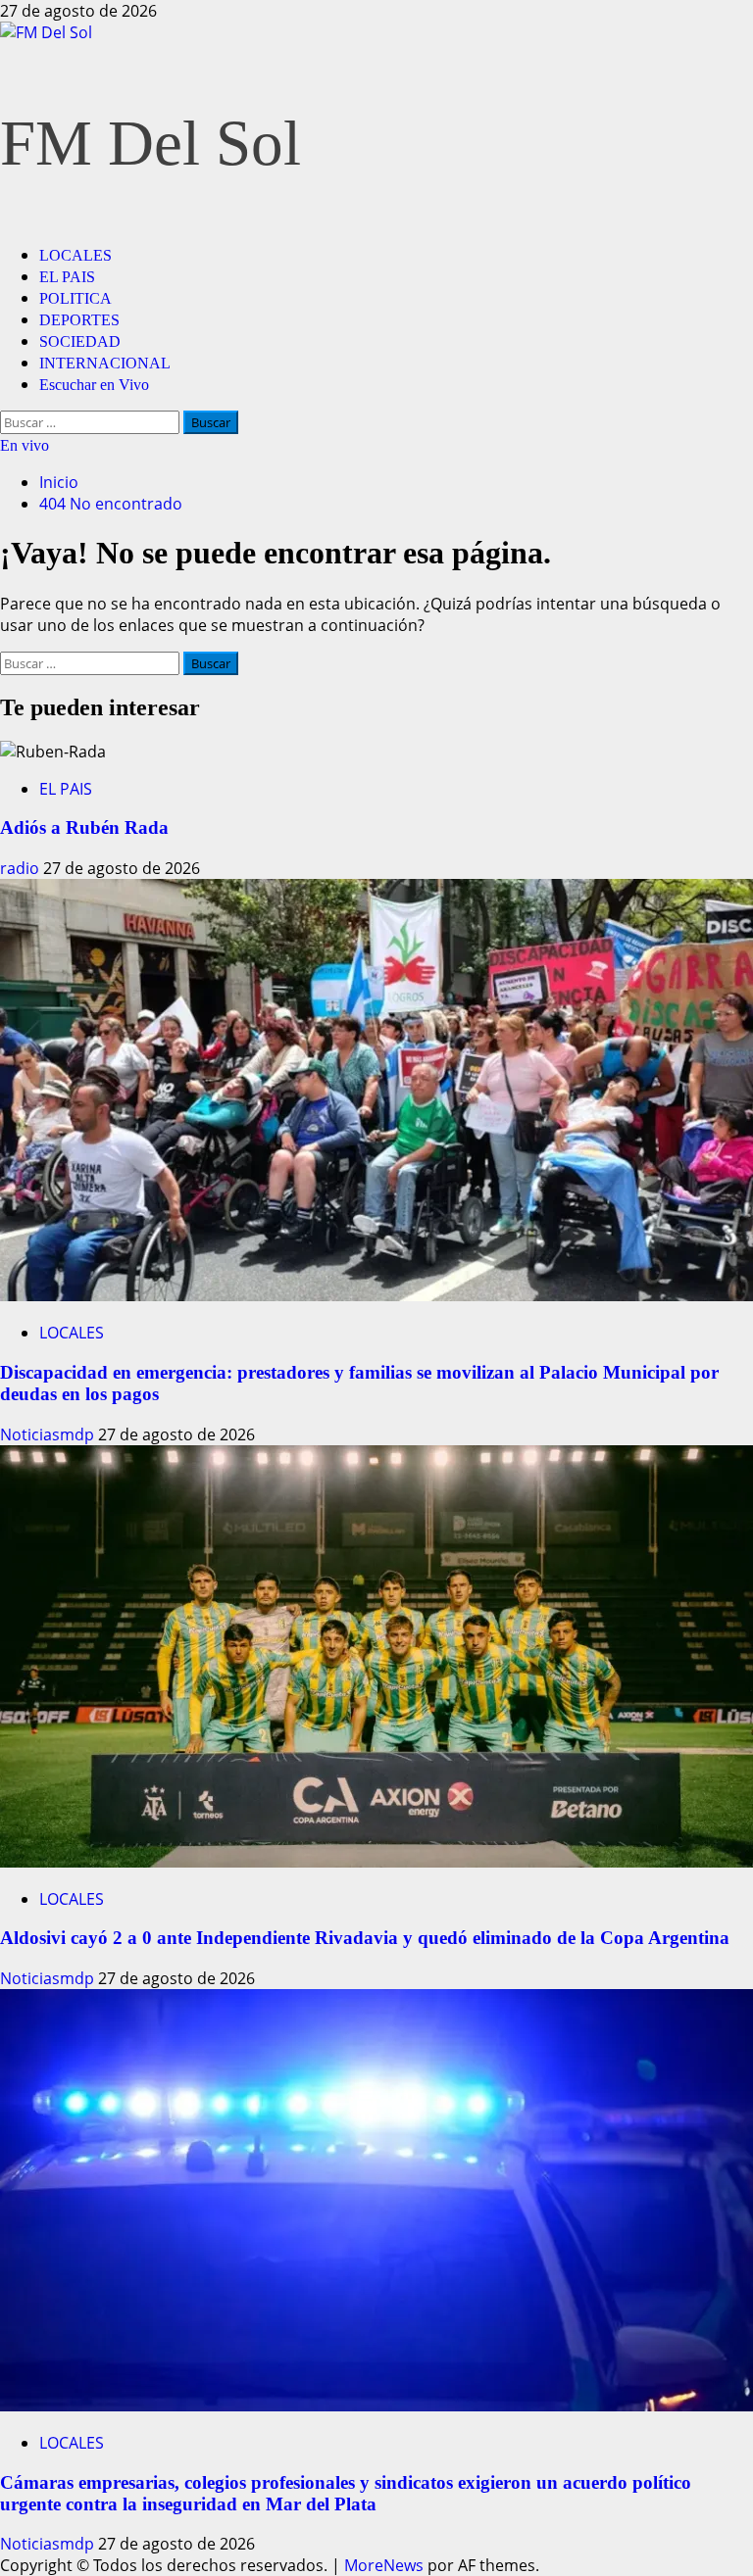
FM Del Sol (151, 143)
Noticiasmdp (49, 1434)
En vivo (25, 445)
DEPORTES (79, 320)
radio (22, 868)
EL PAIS (67, 277)
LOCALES (75, 255)
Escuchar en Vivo (94, 385)
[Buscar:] (92, 421)
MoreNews (384, 2565)
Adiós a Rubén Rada (84, 827)
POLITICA (75, 298)
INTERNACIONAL (105, 363)
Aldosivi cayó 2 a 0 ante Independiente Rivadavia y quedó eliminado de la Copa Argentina (365, 1938)
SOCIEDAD (80, 341)
